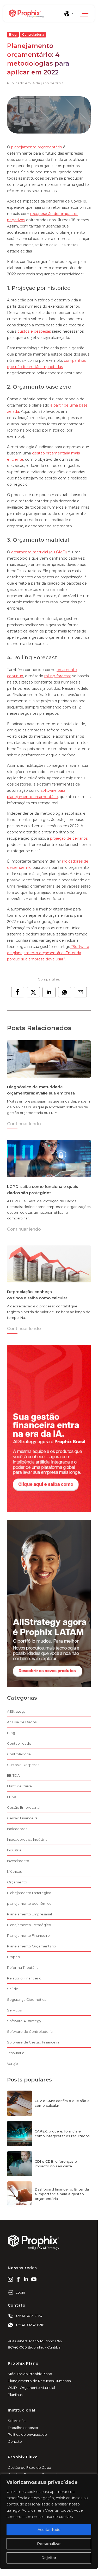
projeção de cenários (69, 838)
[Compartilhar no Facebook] (18, 992)
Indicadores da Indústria (27, 1839)
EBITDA (13, 1775)
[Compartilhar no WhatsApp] (65, 992)
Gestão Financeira (22, 1818)
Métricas (14, 1871)
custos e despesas (34, 331)
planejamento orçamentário (37, 147)
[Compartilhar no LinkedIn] (49, 992)
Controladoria (33, 34)
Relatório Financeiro (24, 1978)
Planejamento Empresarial (29, 1914)
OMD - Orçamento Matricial (31, 2388)
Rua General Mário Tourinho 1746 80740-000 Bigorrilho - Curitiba (35, 2344)
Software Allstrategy (24, 2021)
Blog (13, 34)
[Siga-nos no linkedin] (26, 2279)
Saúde (13, 1989)
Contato (15, 2441)
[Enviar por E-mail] (80, 992)
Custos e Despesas (23, 1765)
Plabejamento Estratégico (29, 1893)
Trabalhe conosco (23, 2428)
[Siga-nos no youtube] (34, 2279)
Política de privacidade (27, 2434)
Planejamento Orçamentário (32, 1946)
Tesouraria (16, 2053)
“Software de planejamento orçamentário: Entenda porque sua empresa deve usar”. (48, 953)
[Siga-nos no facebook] (18, 2279)
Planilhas (15, 2395)
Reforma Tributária (23, 1967)
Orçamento (17, 1882)
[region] (49, 2521)
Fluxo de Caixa (19, 1786)
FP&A (12, 1797)
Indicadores (17, 1829)
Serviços (14, 2010)
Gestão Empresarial (24, 1807)
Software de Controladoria (30, 2031)
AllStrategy (16, 1711)
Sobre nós (17, 2421)
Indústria (14, 1850)
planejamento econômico (29, 1903)
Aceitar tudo (49, 2530)
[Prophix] (36, 14)
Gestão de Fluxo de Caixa (29, 2467)
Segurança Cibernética (27, 1999)
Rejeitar (49, 2558)
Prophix (14, 1957)
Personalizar (49, 2544)
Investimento (18, 1861)
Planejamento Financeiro (28, 1935)
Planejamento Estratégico (29, 1925)
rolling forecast (58, 676)
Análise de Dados (22, 1722)
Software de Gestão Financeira (33, 2042)
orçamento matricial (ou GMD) (39, 552)
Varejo (13, 2064)
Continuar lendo (24, 1124)
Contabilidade (19, 1743)
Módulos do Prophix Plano (30, 2374)
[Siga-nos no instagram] (10, 2279)
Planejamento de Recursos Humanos (39, 2381)
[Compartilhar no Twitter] (33, 992)
